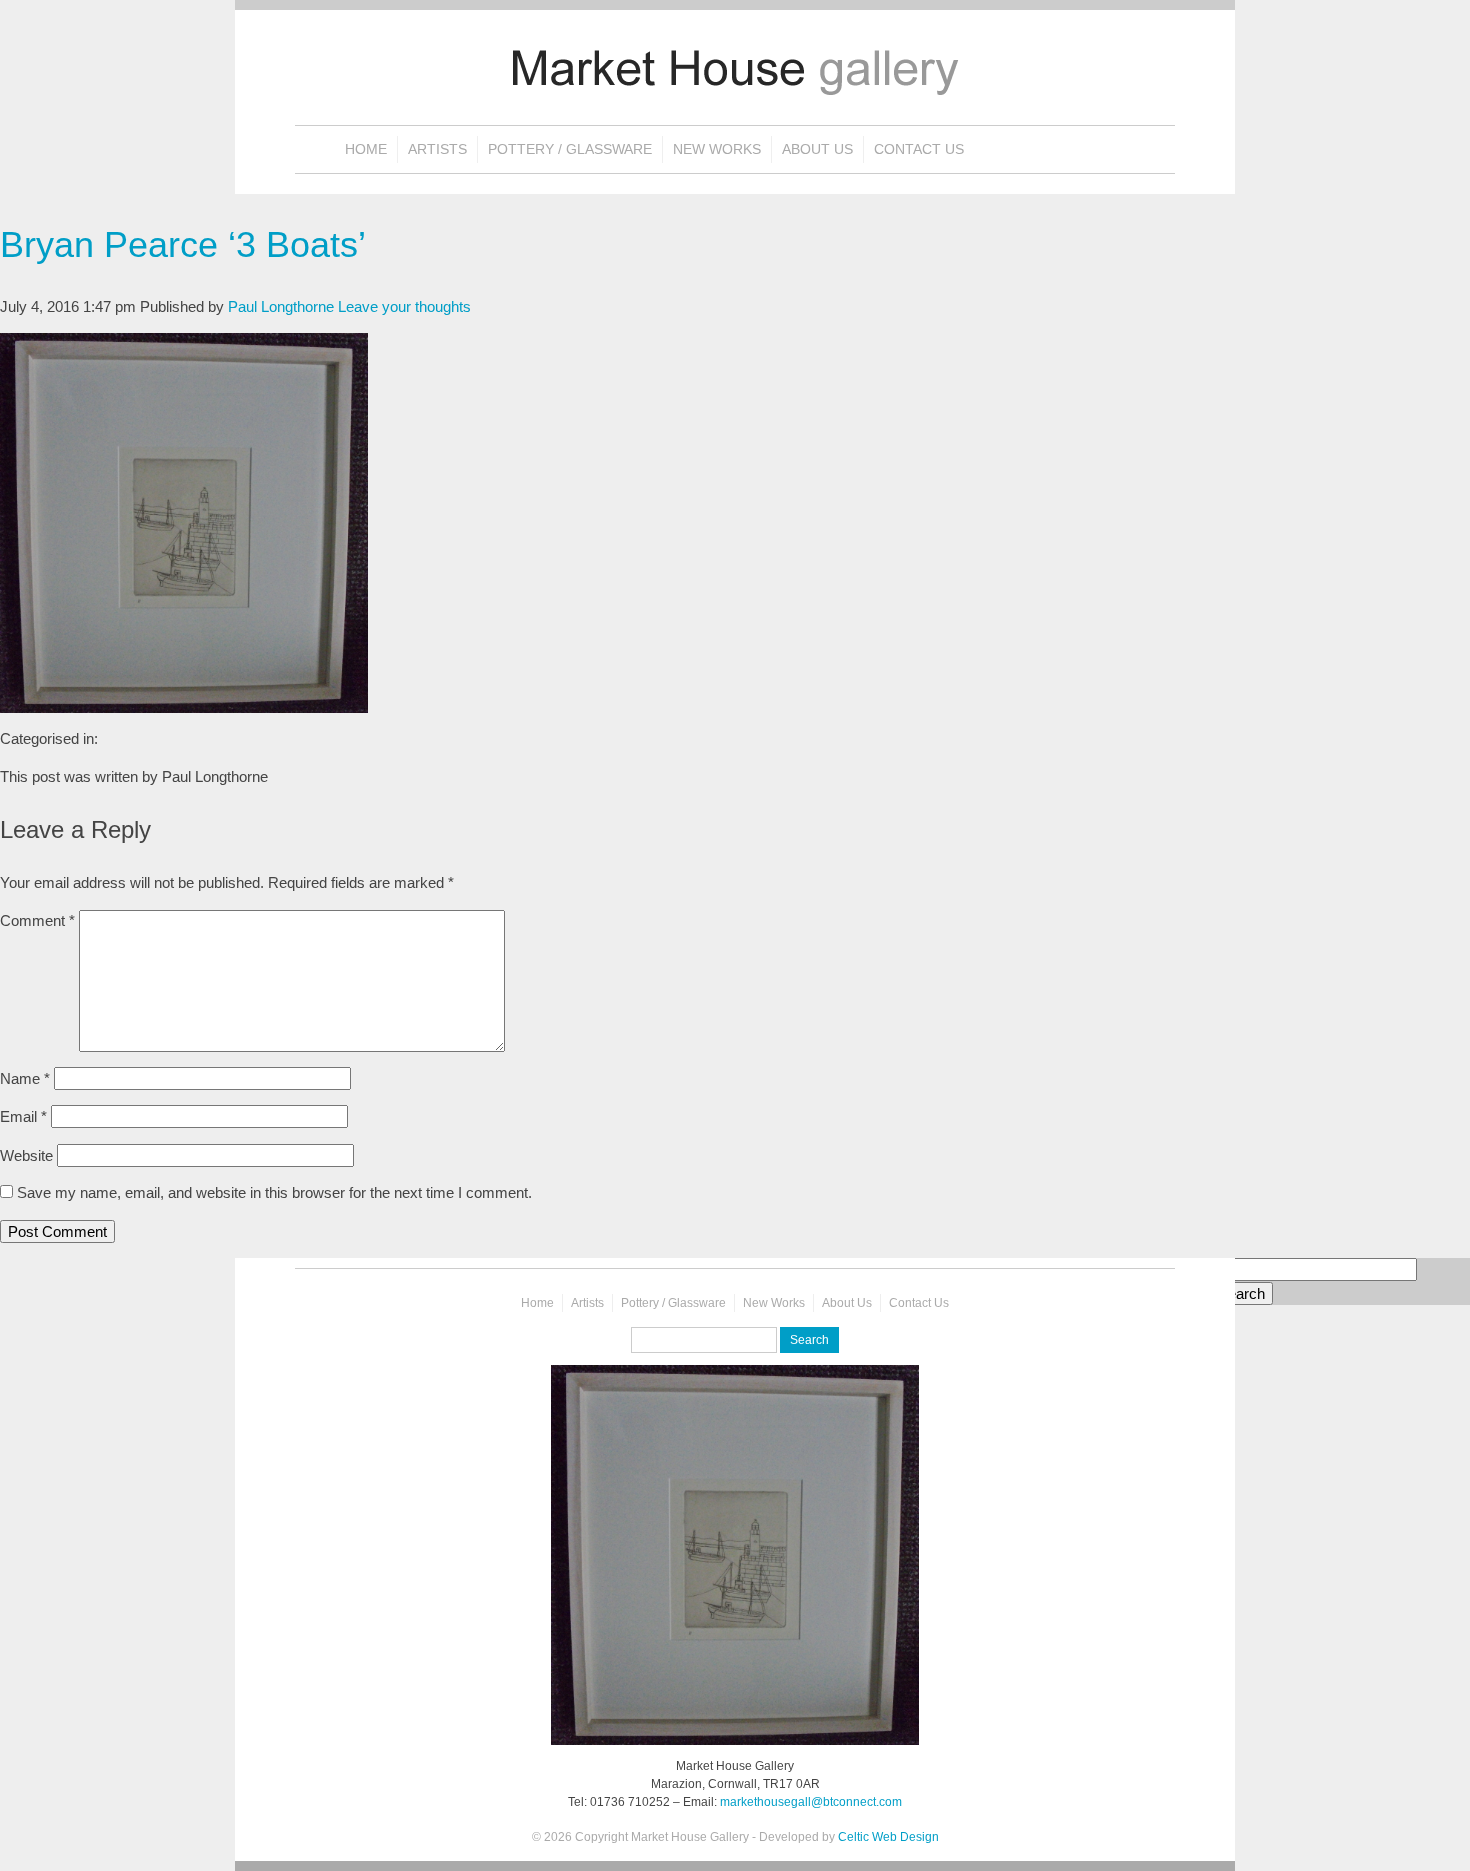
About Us (817, 149)
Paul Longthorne (281, 306)
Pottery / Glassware (570, 149)
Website (26, 1155)
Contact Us (919, 149)
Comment (37, 920)
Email (23, 1116)
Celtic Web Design (888, 1837)
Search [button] (1241, 1293)
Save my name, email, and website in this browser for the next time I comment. (274, 1192)
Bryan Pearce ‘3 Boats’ (183, 244)
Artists (437, 149)
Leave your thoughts (404, 306)
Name (25, 1078)
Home (366, 149)
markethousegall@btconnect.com (811, 1802)
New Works (717, 149)
